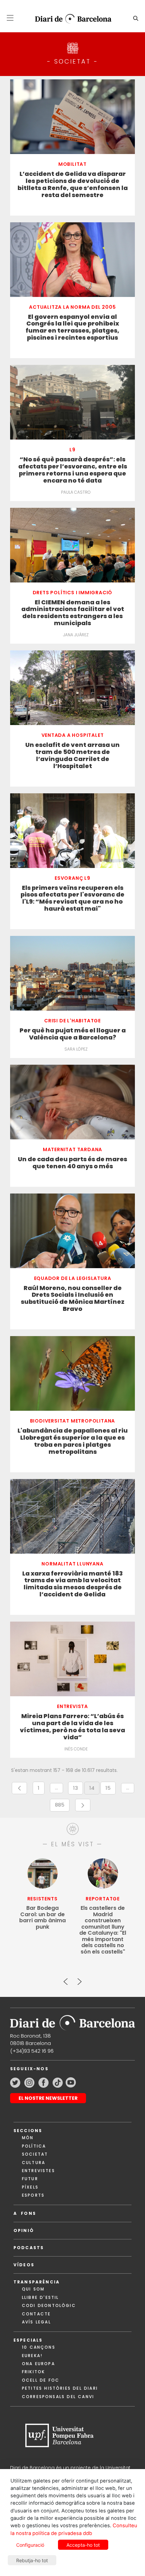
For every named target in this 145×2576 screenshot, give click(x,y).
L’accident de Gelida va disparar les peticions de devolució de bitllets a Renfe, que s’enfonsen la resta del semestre (73, 185)
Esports (33, 2195)
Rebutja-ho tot (32, 2560)
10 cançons (39, 2347)
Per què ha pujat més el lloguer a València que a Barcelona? (73, 1034)
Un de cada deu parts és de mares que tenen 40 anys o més (72, 1163)
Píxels (30, 2187)
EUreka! (32, 2356)
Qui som (33, 2289)
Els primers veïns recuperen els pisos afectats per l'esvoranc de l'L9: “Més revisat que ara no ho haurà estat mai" (72, 899)
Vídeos (24, 2265)
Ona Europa (38, 2364)
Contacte (36, 2314)
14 (94, 1789)
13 (78, 1789)
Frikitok (33, 2372)
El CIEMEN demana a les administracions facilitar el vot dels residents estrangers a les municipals (73, 613)
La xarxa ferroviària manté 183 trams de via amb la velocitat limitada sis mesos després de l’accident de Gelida (72, 1584)
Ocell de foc (41, 2380)
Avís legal (36, 2322)
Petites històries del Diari (60, 2388)
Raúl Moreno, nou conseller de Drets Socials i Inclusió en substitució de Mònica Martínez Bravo (73, 1299)
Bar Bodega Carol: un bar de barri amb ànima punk (42, 1918)
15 (111, 1789)
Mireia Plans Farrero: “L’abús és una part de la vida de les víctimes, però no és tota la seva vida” (72, 1727)
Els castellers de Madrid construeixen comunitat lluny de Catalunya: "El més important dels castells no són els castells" (103, 1930)
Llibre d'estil (40, 2297)
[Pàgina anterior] (19, 1788)
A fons (25, 2213)
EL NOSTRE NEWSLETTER (48, 2098)
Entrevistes (38, 2171)
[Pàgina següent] (83, 1805)
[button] (10, 18)
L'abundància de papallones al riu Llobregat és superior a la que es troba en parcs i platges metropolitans (73, 1441)
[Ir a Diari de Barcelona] (72, 2021)
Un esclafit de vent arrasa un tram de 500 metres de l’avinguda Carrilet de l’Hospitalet (72, 756)
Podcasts (29, 2248)
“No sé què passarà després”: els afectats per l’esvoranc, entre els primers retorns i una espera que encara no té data (73, 470)
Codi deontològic (49, 2305)
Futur (30, 2179)
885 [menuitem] (62, 1806)
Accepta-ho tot (83, 2545)
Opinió (24, 2230)
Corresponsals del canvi (58, 2397)
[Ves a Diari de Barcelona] (70, 19)
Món (28, 2138)
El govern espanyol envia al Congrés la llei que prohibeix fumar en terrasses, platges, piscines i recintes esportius (72, 328)
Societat (35, 2154)
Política (34, 2146)
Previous (66, 1979)
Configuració (30, 2545)
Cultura (34, 2163)
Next (79, 1979)
